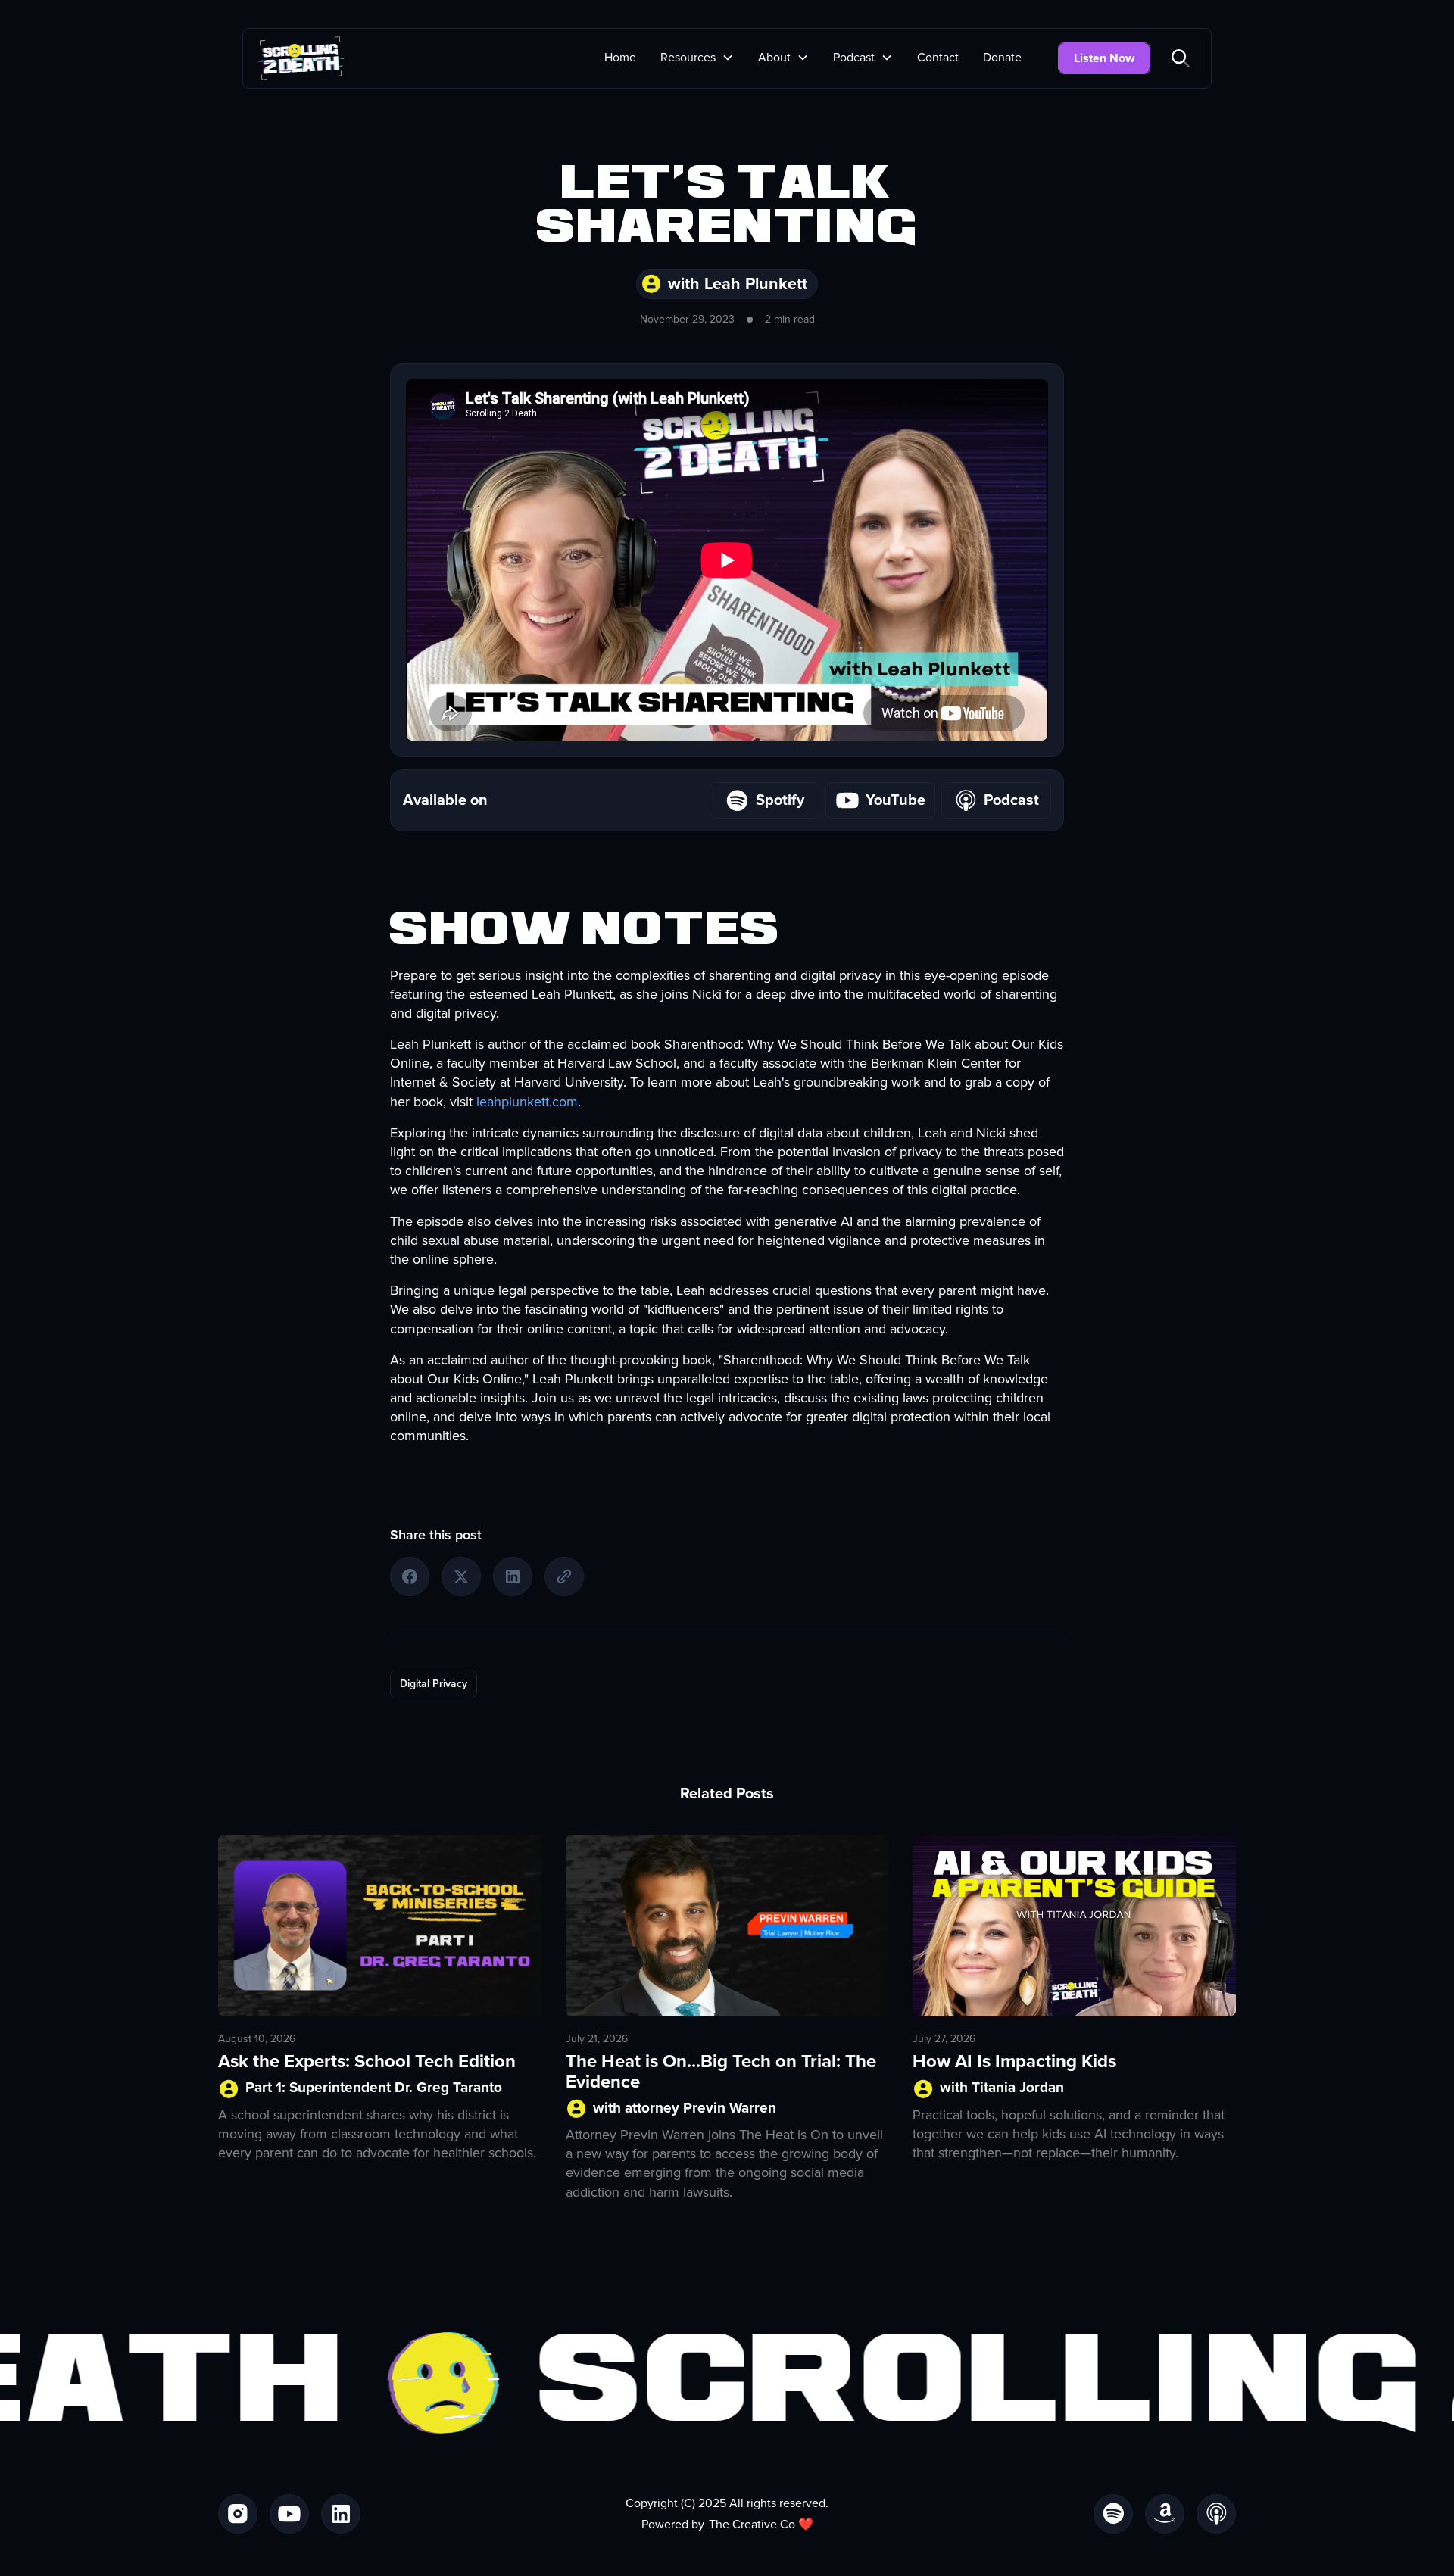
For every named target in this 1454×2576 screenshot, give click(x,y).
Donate (1002, 58)
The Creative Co (752, 2525)
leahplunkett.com (527, 1102)
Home (620, 58)
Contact (938, 58)
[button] (697, 58)
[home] (301, 58)
